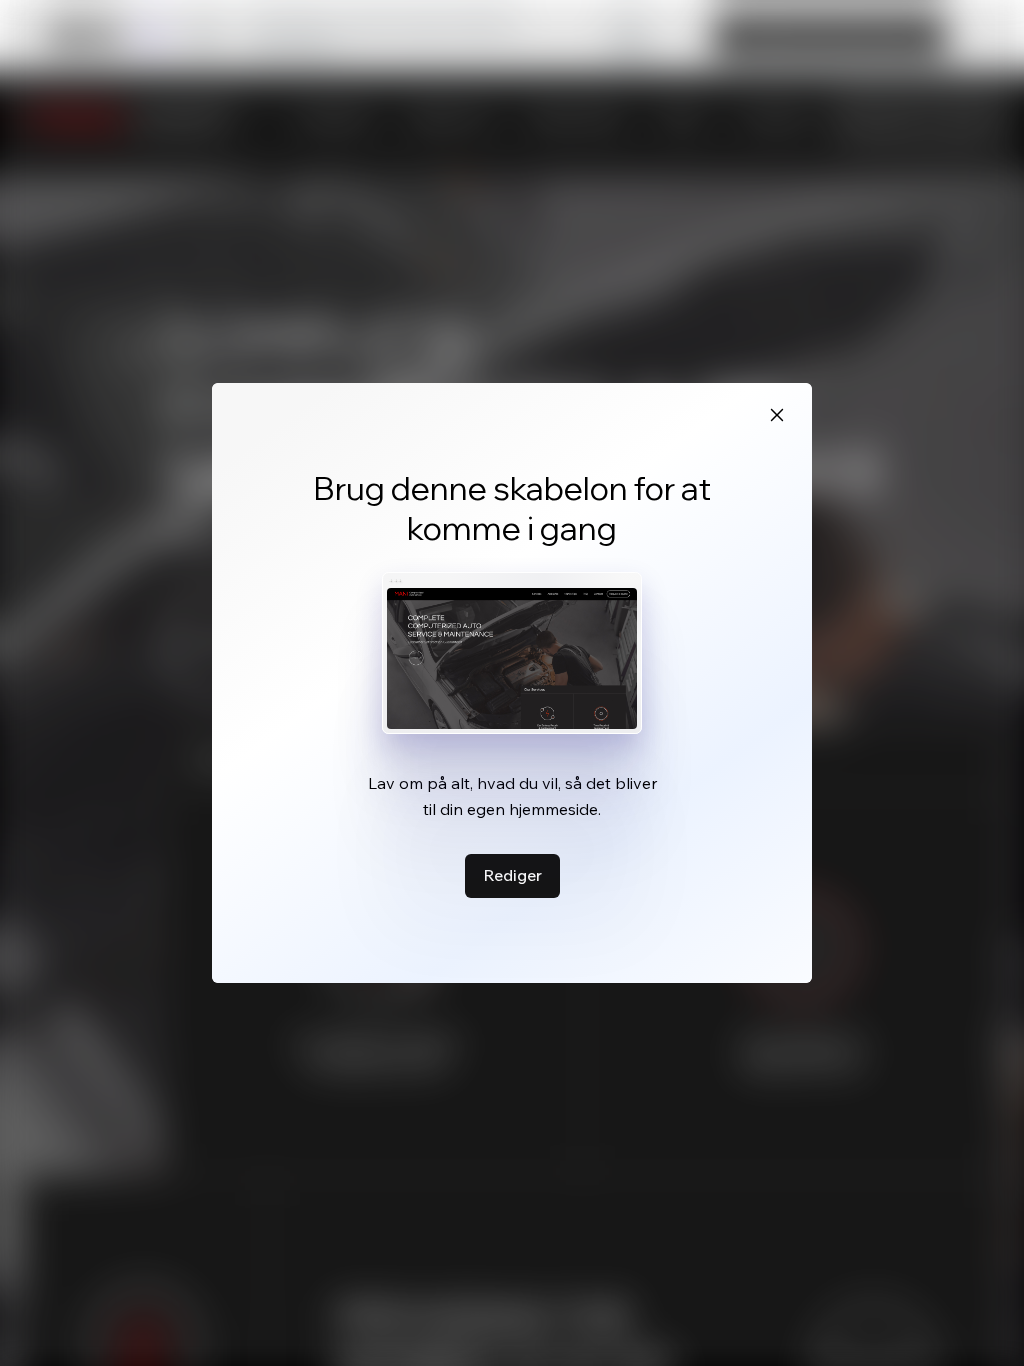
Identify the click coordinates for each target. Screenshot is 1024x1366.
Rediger (512, 875)
